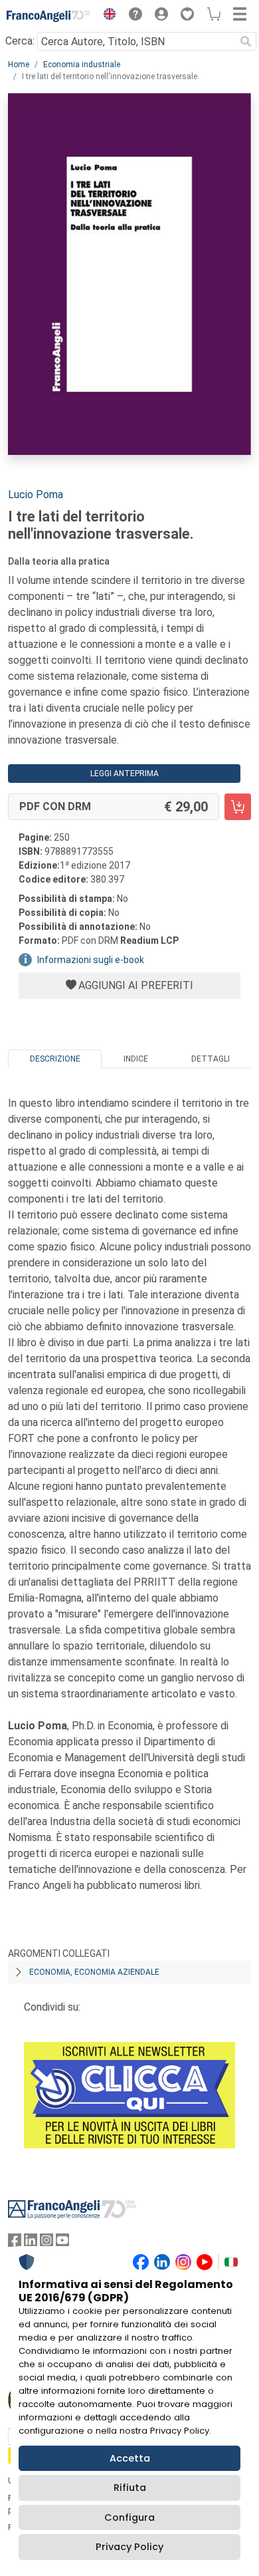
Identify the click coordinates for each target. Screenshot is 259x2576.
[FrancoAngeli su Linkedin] (31, 2243)
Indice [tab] (136, 1059)
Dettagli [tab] (211, 1059)
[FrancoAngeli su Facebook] (15, 2243)
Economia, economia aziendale (94, 1972)
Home (19, 65)
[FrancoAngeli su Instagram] (46, 2243)
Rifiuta (130, 2488)
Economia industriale (82, 65)
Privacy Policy (129, 2547)
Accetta (130, 2458)
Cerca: (20, 41)
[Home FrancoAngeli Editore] (49, 16)
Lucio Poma (36, 495)
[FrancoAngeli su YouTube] (62, 2243)
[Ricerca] (246, 41)
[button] (106, 16)
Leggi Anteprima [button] (125, 774)
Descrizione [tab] (55, 1059)
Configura (129, 2517)
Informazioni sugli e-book (91, 960)
